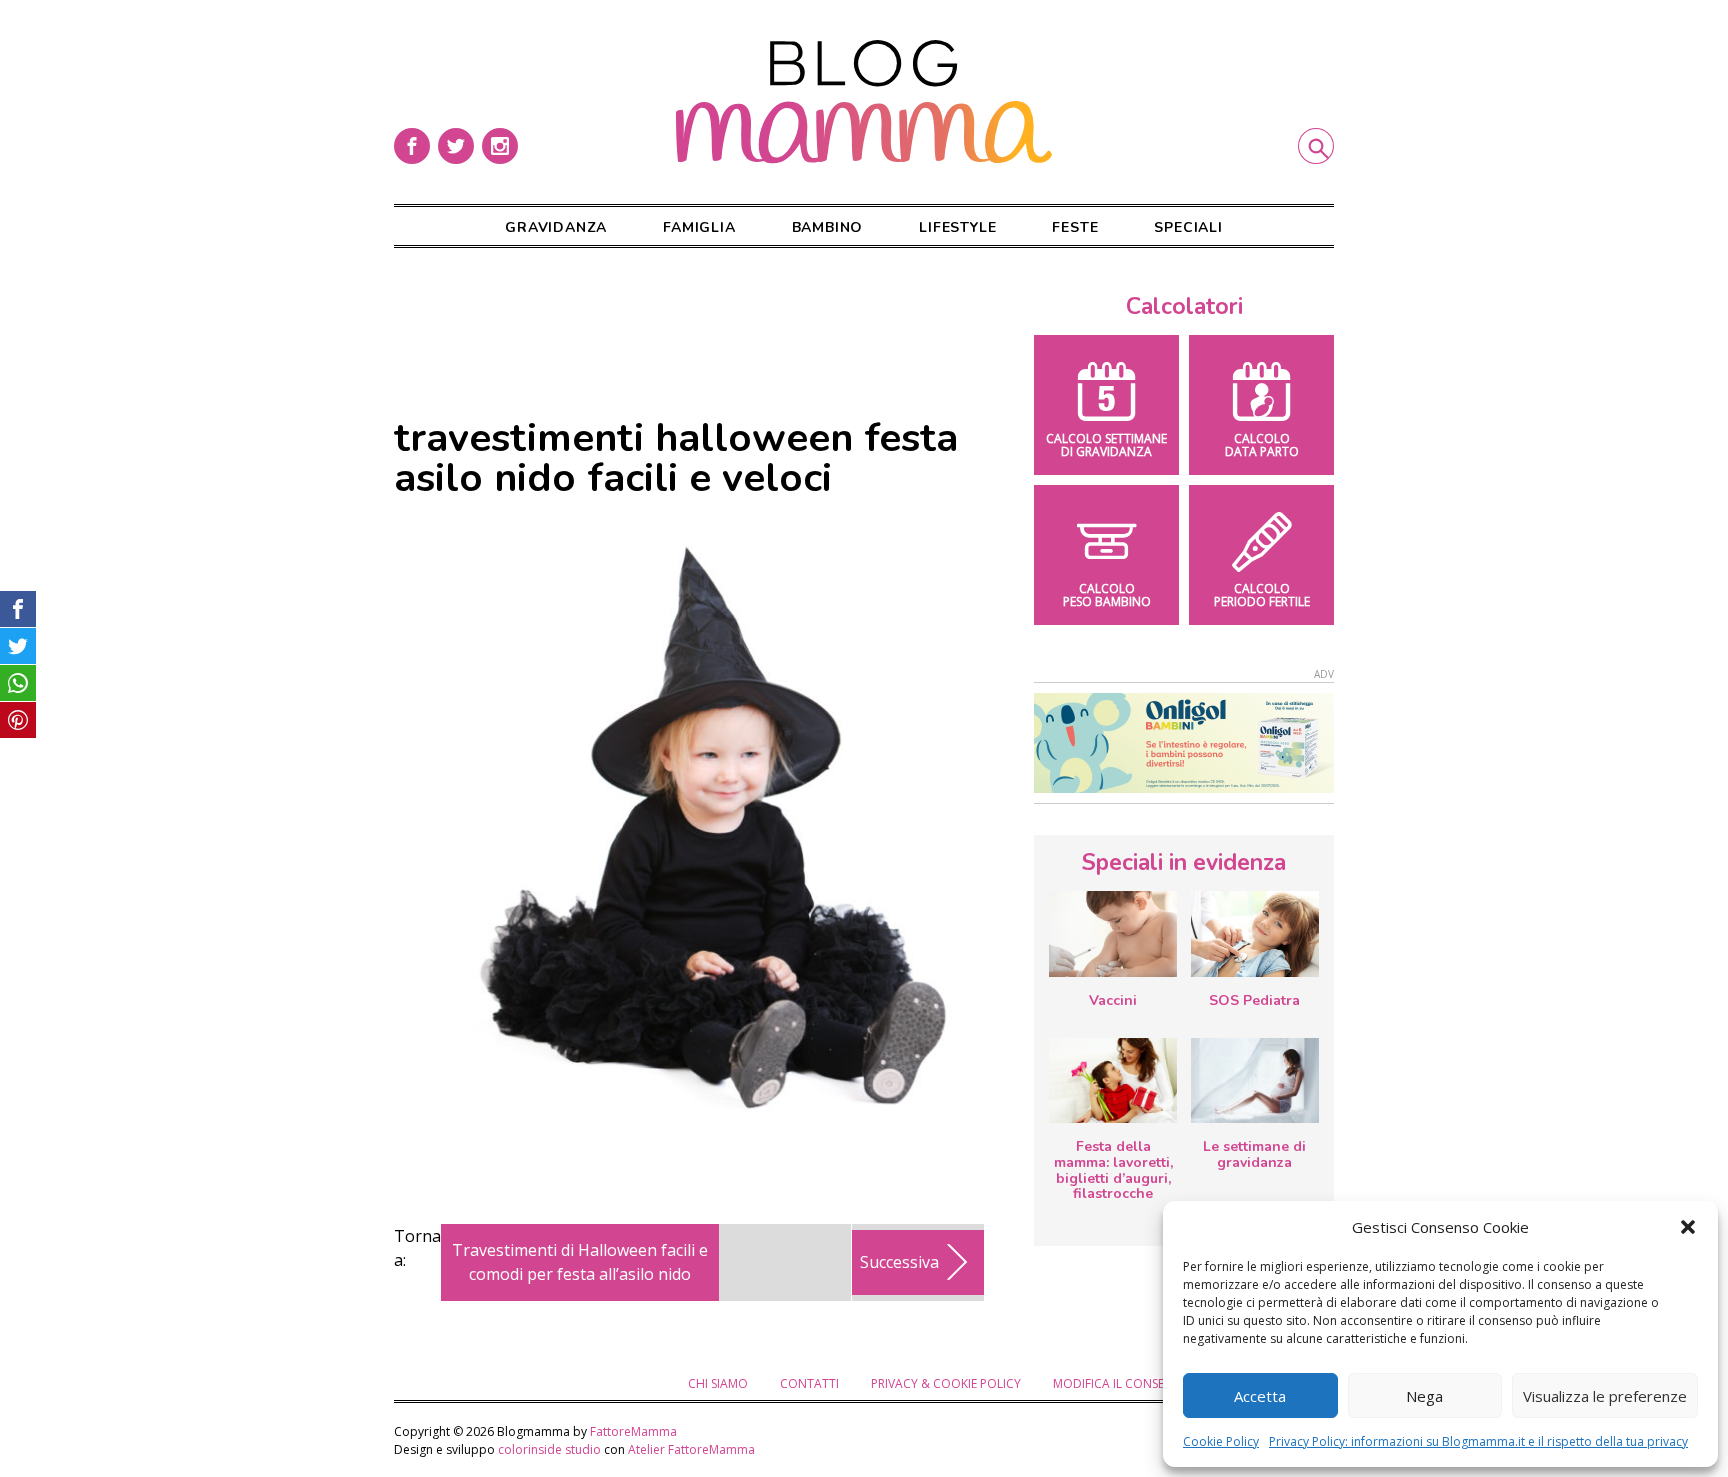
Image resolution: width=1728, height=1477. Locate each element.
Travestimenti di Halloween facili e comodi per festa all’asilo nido (580, 1262)
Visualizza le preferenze (1605, 1396)
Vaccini (1113, 1000)
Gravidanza (556, 227)
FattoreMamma (633, 1431)
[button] (1688, 1227)
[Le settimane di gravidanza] (1255, 1081)
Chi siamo (718, 1383)
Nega (1424, 1396)
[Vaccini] (1113, 934)
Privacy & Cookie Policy (946, 1383)
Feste (1075, 227)
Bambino (828, 227)
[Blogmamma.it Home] (864, 102)
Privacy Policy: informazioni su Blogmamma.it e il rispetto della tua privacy (1478, 1441)
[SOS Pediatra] (1255, 934)
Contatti (809, 1383)
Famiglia (699, 227)
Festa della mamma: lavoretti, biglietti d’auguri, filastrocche (1113, 1170)
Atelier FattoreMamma (691, 1449)
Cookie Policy (1221, 1441)
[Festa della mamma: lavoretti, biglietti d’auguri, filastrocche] (1113, 1080)
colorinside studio (549, 1449)
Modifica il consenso (1121, 1383)
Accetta (1260, 1396)
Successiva (899, 1262)
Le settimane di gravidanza (1254, 1154)
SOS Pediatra (1254, 1000)
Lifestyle (957, 227)
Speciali (1188, 227)
